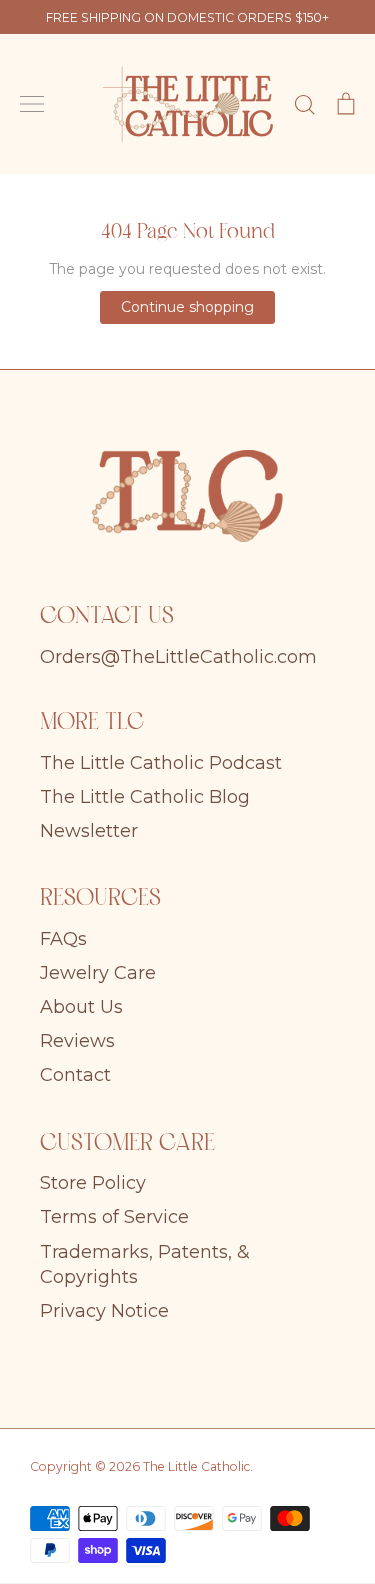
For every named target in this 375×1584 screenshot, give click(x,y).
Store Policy (93, 1183)
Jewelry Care (98, 973)
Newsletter (89, 831)
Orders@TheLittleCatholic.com (178, 657)
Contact (75, 1075)
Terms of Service (114, 1217)
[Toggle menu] (32, 104)
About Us (81, 1007)
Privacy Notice (104, 1311)
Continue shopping (187, 307)
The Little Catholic (196, 1466)
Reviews (77, 1041)
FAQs (63, 939)
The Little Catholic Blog (145, 797)
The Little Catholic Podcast (161, 763)
